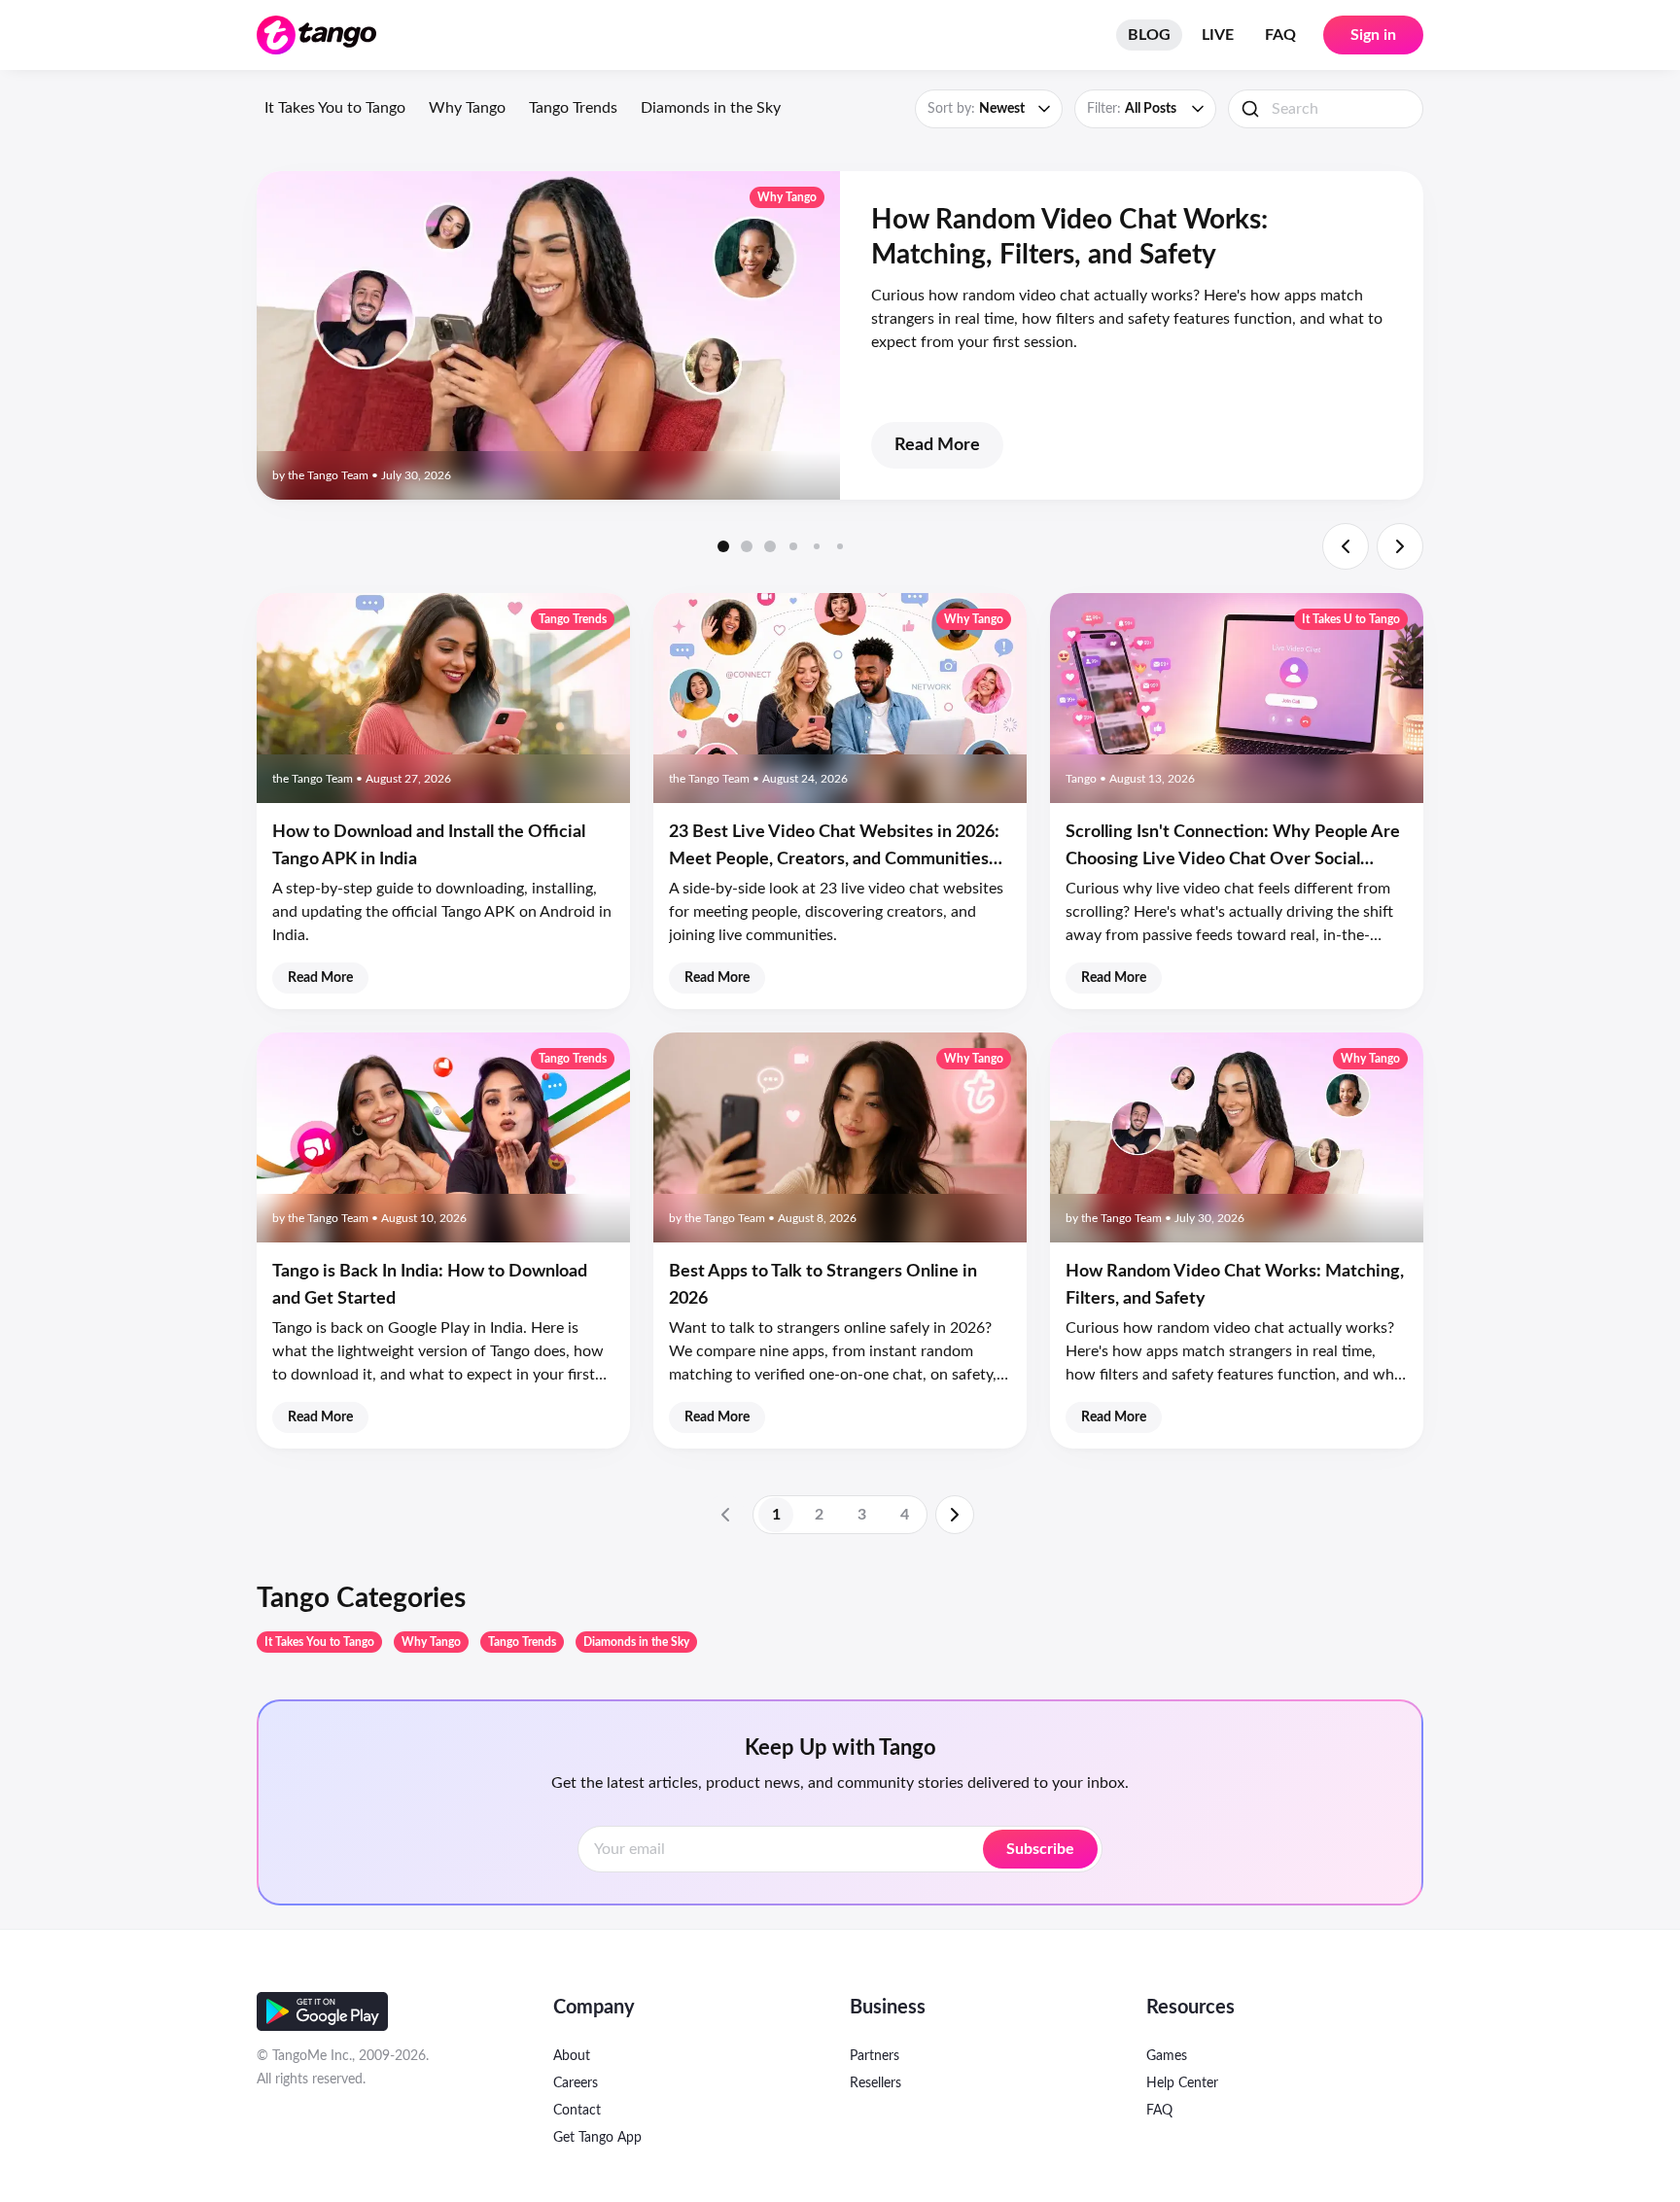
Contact (577, 2111)
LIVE (1218, 35)
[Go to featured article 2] (747, 546)
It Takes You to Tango (335, 108)
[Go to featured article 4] (793, 546)
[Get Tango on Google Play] (322, 2011)
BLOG (1149, 35)
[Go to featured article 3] (770, 546)
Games (1167, 2056)
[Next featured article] (1400, 546)
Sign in (1373, 35)
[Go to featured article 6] (840, 546)
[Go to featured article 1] (723, 546)
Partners (875, 2056)
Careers (576, 2083)
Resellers (875, 2083)
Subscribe (1040, 1849)
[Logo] (316, 35)
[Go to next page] (955, 1515)
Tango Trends (573, 108)
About (572, 2056)
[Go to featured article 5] (817, 546)
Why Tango (467, 108)
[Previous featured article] (1346, 546)
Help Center (1182, 2083)
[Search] (1250, 109)
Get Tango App (597, 2138)
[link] (725, 1515)
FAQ (1280, 35)
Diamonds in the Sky (711, 108)
